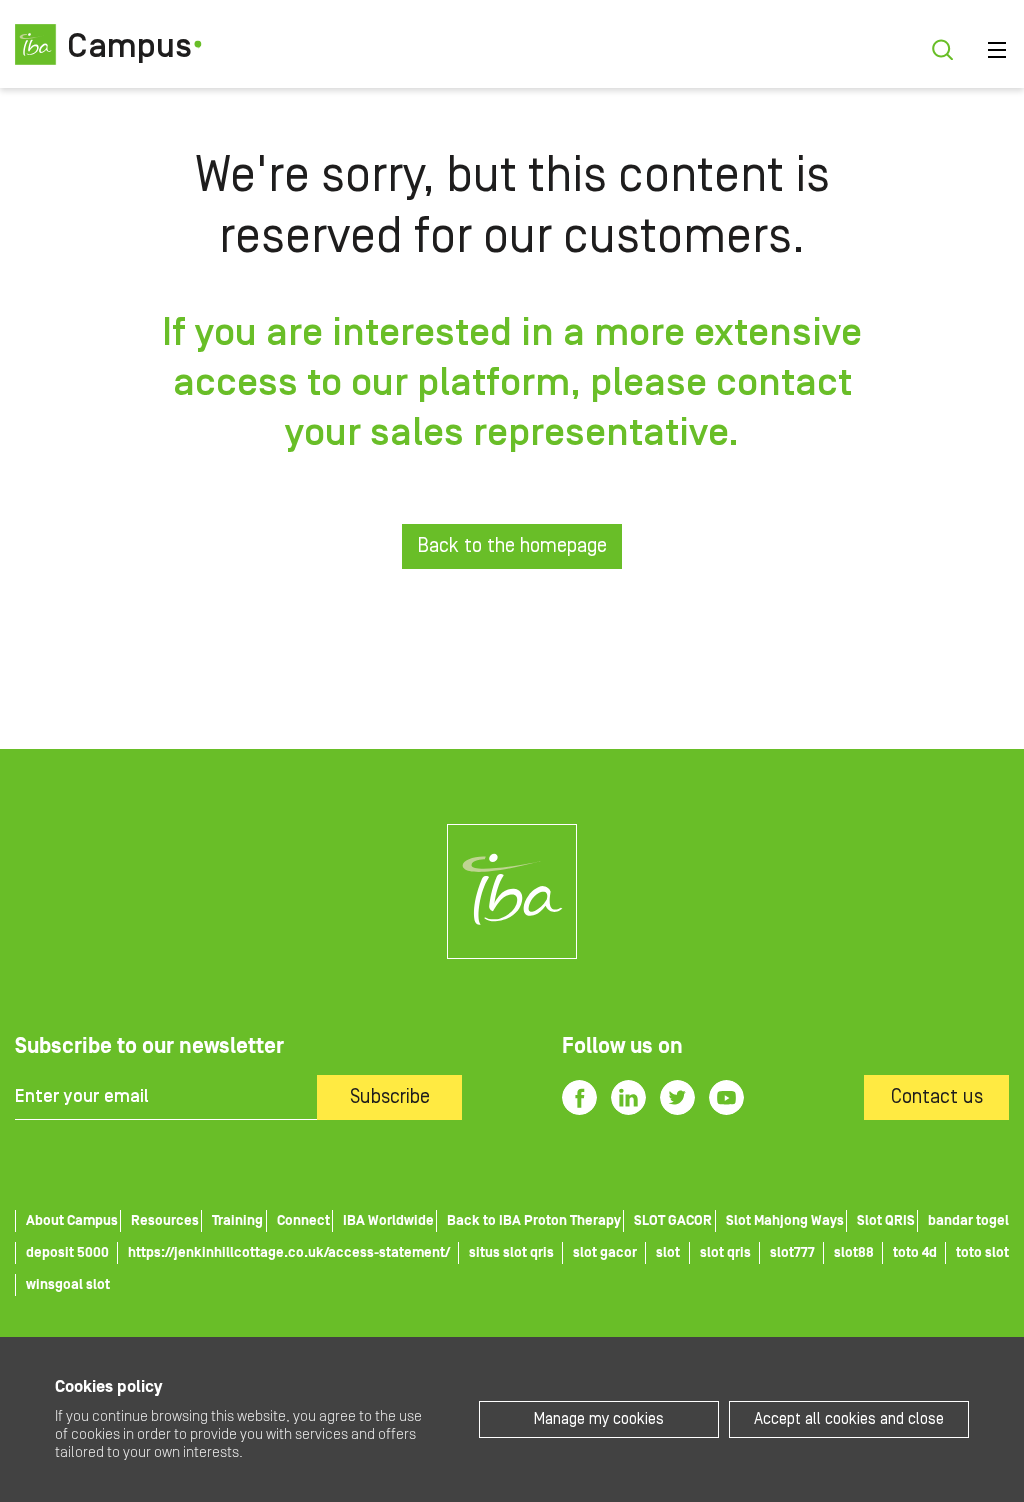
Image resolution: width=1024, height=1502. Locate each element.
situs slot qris (511, 1253)
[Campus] (512, 891)
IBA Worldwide (388, 1221)
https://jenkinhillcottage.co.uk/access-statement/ (289, 1253)
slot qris (725, 1253)
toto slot (982, 1253)
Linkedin (628, 1097)
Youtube (726, 1097)
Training (237, 1221)
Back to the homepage (512, 546)
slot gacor (605, 1253)
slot (668, 1253)
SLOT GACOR (673, 1221)
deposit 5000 (67, 1253)
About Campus (72, 1221)
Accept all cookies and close (849, 1419)
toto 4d (915, 1253)
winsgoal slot (68, 1285)
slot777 (792, 1253)
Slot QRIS (886, 1221)
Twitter (677, 1097)
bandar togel (968, 1221)
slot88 (854, 1253)
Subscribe (390, 1097)
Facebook (579, 1097)
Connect (303, 1221)
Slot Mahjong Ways (785, 1221)
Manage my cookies (599, 1419)
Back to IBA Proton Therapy (534, 1221)
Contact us (937, 1097)
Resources (165, 1221)
